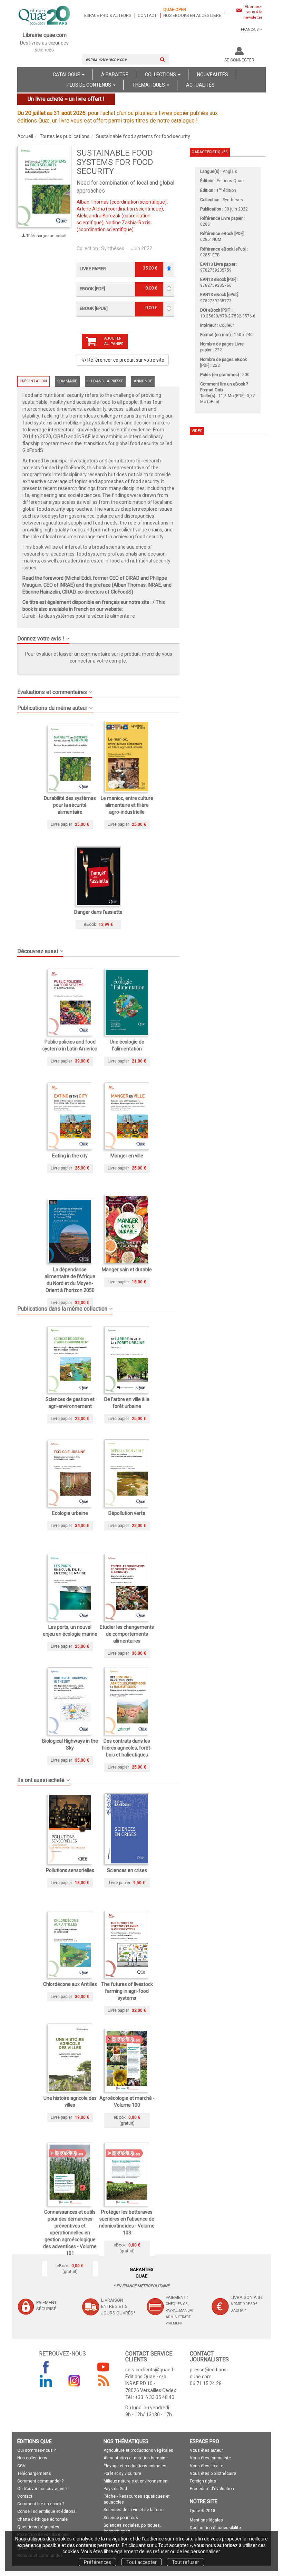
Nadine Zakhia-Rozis (128, 223)
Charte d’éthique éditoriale (42, 2519)
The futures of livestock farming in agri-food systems (127, 1991)
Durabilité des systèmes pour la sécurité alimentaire (79, 616)
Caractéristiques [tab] (209, 152)
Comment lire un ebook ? (41, 2504)
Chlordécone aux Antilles (70, 1984)
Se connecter (239, 60)
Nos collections (32, 2458)
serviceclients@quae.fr (150, 2370)
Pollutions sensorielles (70, 1870)
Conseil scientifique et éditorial (47, 2511)
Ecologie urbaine (70, 1513)
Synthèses (113, 248)
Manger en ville (127, 1156)
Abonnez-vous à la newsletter (253, 12)
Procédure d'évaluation (212, 2489)
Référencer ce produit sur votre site (125, 360)
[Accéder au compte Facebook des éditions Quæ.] (46, 2367)
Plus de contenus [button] (89, 85)
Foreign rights (203, 2481)
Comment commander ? (40, 2481)
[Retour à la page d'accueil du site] (45, 16)
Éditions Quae (230, 181)
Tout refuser (186, 2562)
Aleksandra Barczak (99, 216)
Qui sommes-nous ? (36, 2450)
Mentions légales (206, 2520)
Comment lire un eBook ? (224, 384)
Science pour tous (121, 2518)
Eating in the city (70, 1156)
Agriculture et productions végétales (138, 2450)
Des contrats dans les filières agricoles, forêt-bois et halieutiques (127, 1748)
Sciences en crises (127, 1870)
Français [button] (250, 30)
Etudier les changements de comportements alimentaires (127, 1634)
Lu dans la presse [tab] (105, 381)
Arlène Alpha (91, 209)
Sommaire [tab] (67, 381)
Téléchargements (34, 2474)
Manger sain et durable (127, 1270)
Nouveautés (213, 75)
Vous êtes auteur (206, 2450)
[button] (44, 187)
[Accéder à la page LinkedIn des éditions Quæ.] (46, 2381)
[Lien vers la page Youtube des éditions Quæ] (103, 2367)
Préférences (97, 2562)
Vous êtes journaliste (210, 2458)
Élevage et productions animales (135, 2466)
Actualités (200, 85)
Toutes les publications (65, 136)
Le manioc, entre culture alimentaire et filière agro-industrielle (127, 805)
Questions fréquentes (38, 2527)
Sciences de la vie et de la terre (134, 2510)
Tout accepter (141, 2562)
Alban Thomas (93, 202)
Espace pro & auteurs (108, 16)
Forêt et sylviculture (122, 2474)
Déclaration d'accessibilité (215, 2528)
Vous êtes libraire (207, 2466)
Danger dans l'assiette (98, 912)
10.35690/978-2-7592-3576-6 (228, 316)
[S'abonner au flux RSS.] (103, 2381)
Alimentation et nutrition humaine (136, 2458)
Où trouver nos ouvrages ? (42, 2489)
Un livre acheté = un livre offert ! (66, 99)
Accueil (25, 136)
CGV (21, 2466)
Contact (147, 16)
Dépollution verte (127, 1513)
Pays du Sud (115, 2489)
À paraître (115, 75)
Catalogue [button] (67, 75)
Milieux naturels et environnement (136, 2481)
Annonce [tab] (143, 381)
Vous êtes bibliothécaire (213, 2474)
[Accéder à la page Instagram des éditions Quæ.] (75, 2381)
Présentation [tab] (33, 381)
